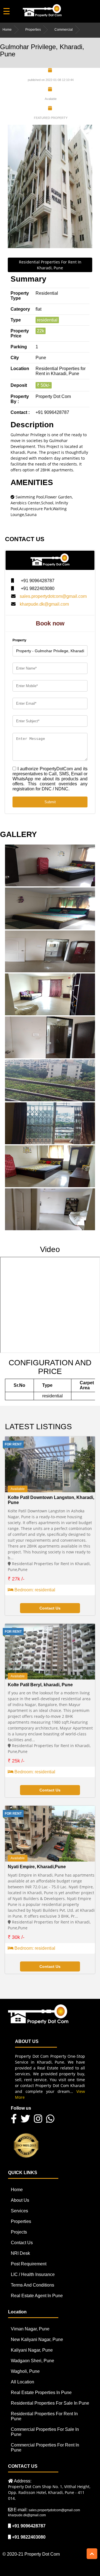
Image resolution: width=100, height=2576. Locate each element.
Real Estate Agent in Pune (37, 2296)
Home (7, 30)
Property (19, 640)
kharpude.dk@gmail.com (44, 604)
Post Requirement (29, 2264)
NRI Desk (20, 2253)
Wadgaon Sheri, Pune (32, 2361)
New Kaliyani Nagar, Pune (37, 2339)
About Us (20, 2200)
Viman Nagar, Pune (30, 2329)
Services (19, 2211)
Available (18, 1489)
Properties (33, 30)
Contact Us (22, 2243)
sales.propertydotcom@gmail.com (53, 596)
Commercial (64, 30)
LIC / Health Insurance (33, 2274)
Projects (19, 2232)
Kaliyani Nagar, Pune (32, 2350)
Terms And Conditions (32, 2285)
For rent (13, 1444)
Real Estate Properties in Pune (41, 2392)
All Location (22, 2382)
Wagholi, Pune (25, 2371)
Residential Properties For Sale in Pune (50, 2403)
